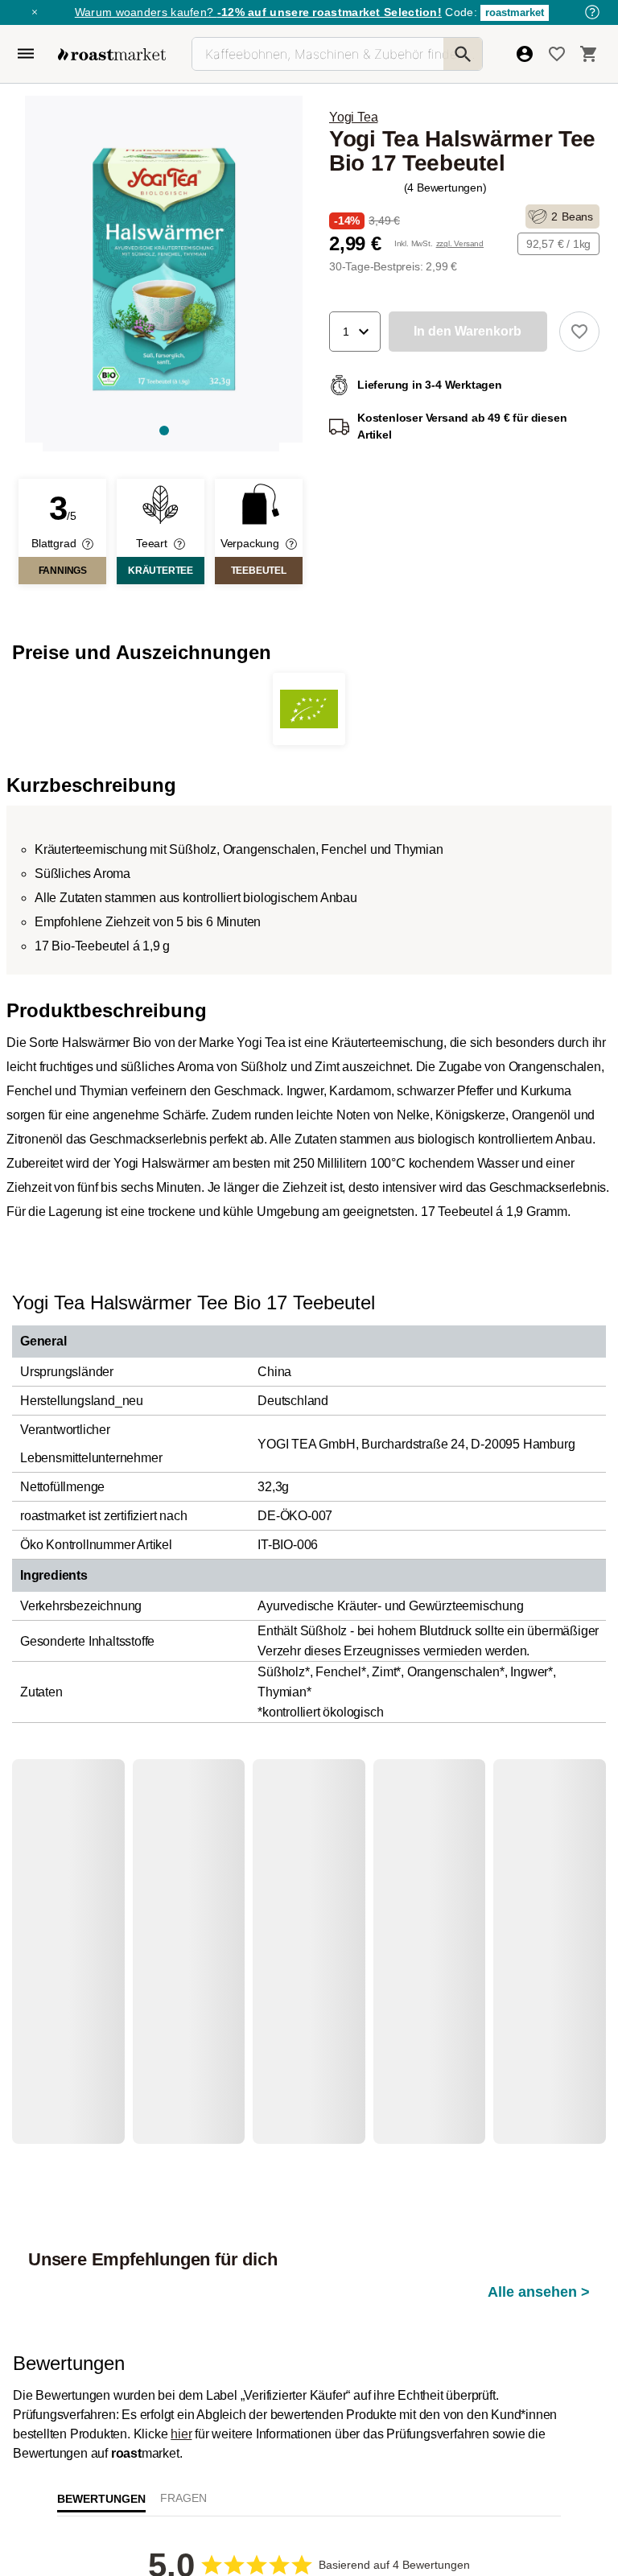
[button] (355, 332)
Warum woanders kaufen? (258, 12)
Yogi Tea (353, 117)
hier (181, 2314)
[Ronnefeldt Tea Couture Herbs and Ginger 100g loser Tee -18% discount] (190, 1921)
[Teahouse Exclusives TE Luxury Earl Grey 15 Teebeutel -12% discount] (300, 1921)
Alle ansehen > (539, 1840)
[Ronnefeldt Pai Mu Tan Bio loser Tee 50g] (79, 1921)
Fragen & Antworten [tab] (183, 2382)
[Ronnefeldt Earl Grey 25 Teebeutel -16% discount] (520, 1921)
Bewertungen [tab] (101, 2378)
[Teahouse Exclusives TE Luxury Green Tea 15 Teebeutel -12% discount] (410, 1921)
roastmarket (515, 12)
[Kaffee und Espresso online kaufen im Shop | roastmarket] (112, 54)
